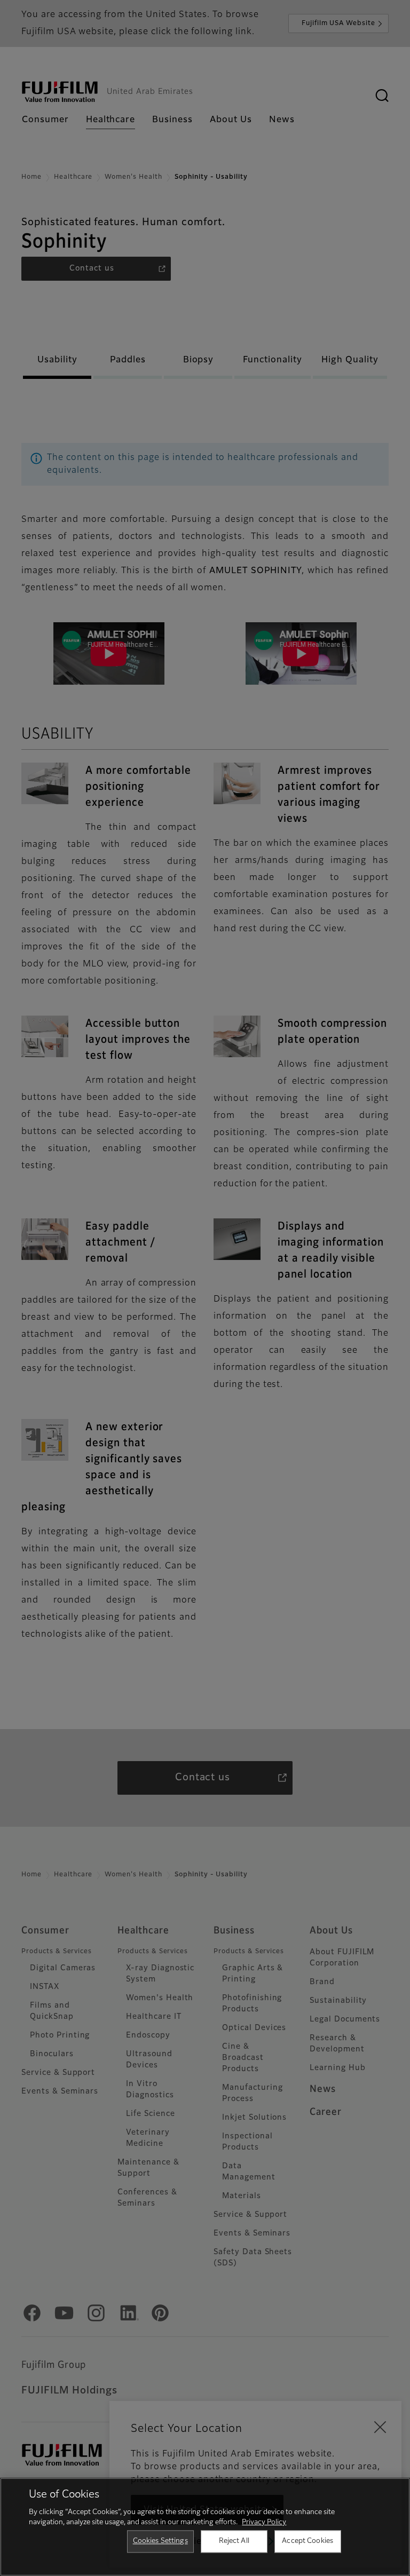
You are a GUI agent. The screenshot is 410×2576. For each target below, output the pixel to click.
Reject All (234, 2541)
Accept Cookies (307, 2541)
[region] (205, 2527)
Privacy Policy (264, 2522)
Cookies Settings (160, 2541)
